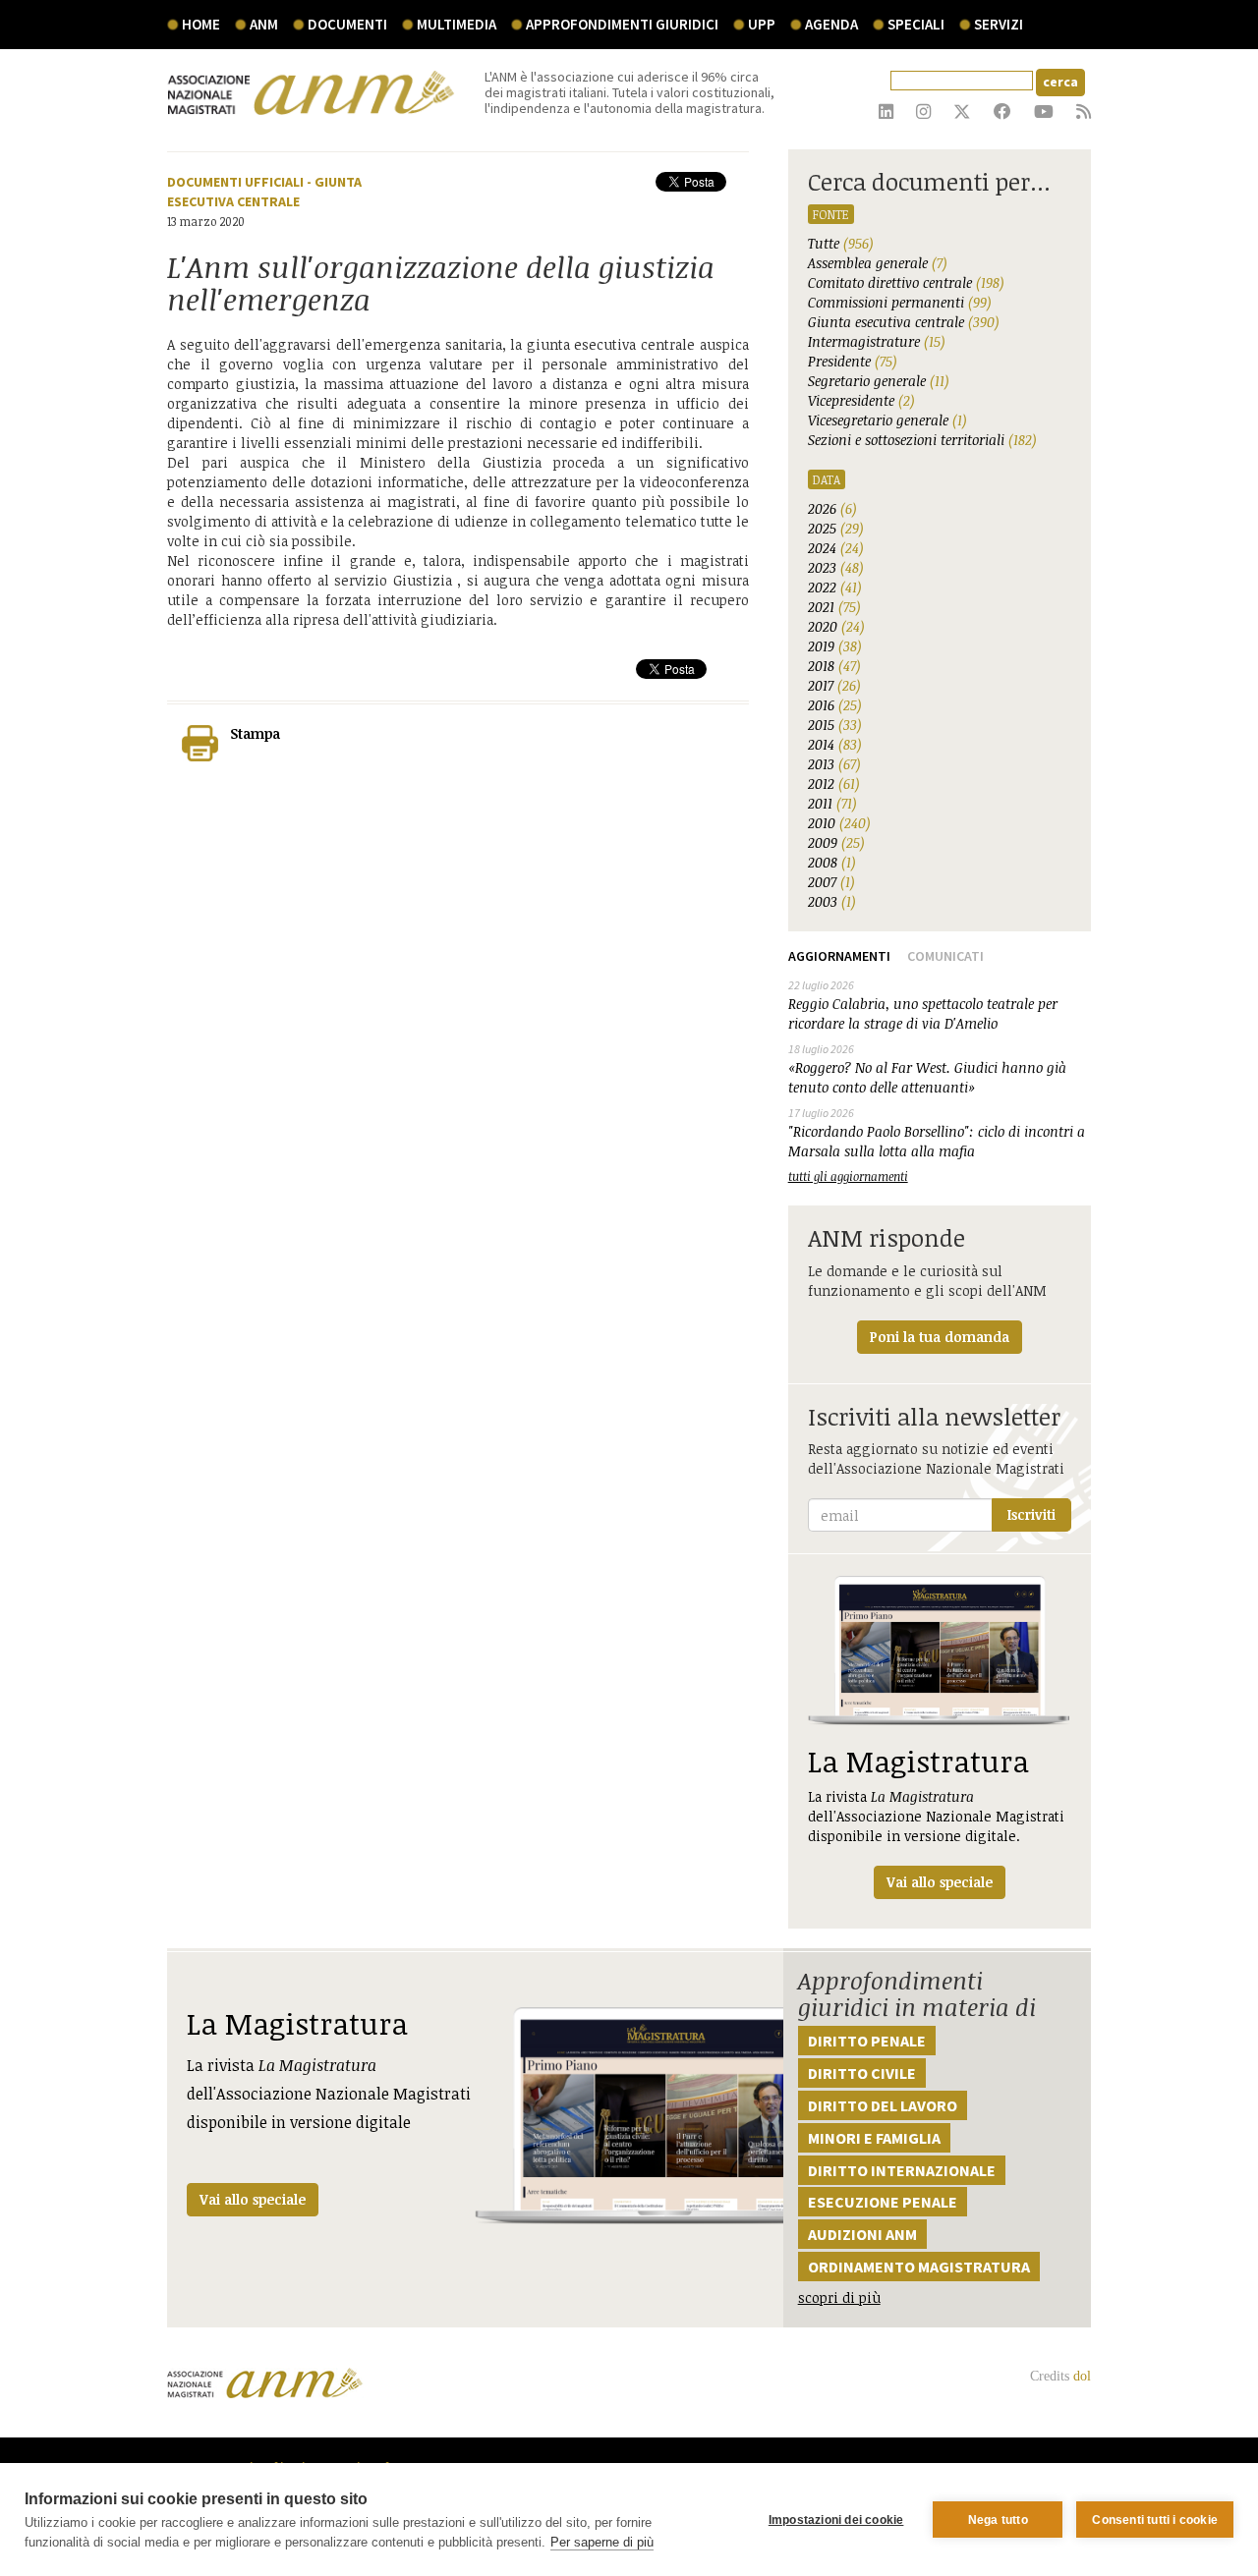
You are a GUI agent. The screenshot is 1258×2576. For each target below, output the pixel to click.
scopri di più (839, 2297)
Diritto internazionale (902, 2170)
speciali (916, 24)
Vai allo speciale (253, 2199)
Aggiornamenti (839, 956)
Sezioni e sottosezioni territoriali (922, 440)
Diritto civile (862, 2073)
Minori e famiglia (874, 2138)
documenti (347, 24)
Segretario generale (879, 381)
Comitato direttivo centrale (906, 282)
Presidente (853, 361)
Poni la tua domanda (940, 1337)
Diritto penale (867, 2041)
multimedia (457, 24)
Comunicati (945, 956)
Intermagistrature (877, 341)
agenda (831, 24)
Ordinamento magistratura (919, 2267)
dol (1082, 2376)
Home (201, 24)
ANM (264, 24)
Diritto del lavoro (883, 2105)
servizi (999, 24)
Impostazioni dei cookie (836, 2520)
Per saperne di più (602, 2542)
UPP (762, 24)
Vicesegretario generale (887, 420)
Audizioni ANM (862, 2234)
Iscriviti (1031, 1514)
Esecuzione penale (883, 2202)
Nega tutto (998, 2520)
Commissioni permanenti (900, 302)
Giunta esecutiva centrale (904, 322)
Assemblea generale (878, 263)
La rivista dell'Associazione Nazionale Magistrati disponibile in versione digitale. (936, 1816)
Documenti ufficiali (235, 182)
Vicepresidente (861, 400)
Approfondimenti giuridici (622, 24)
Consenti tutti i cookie (1155, 2520)
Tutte (841, 243)
